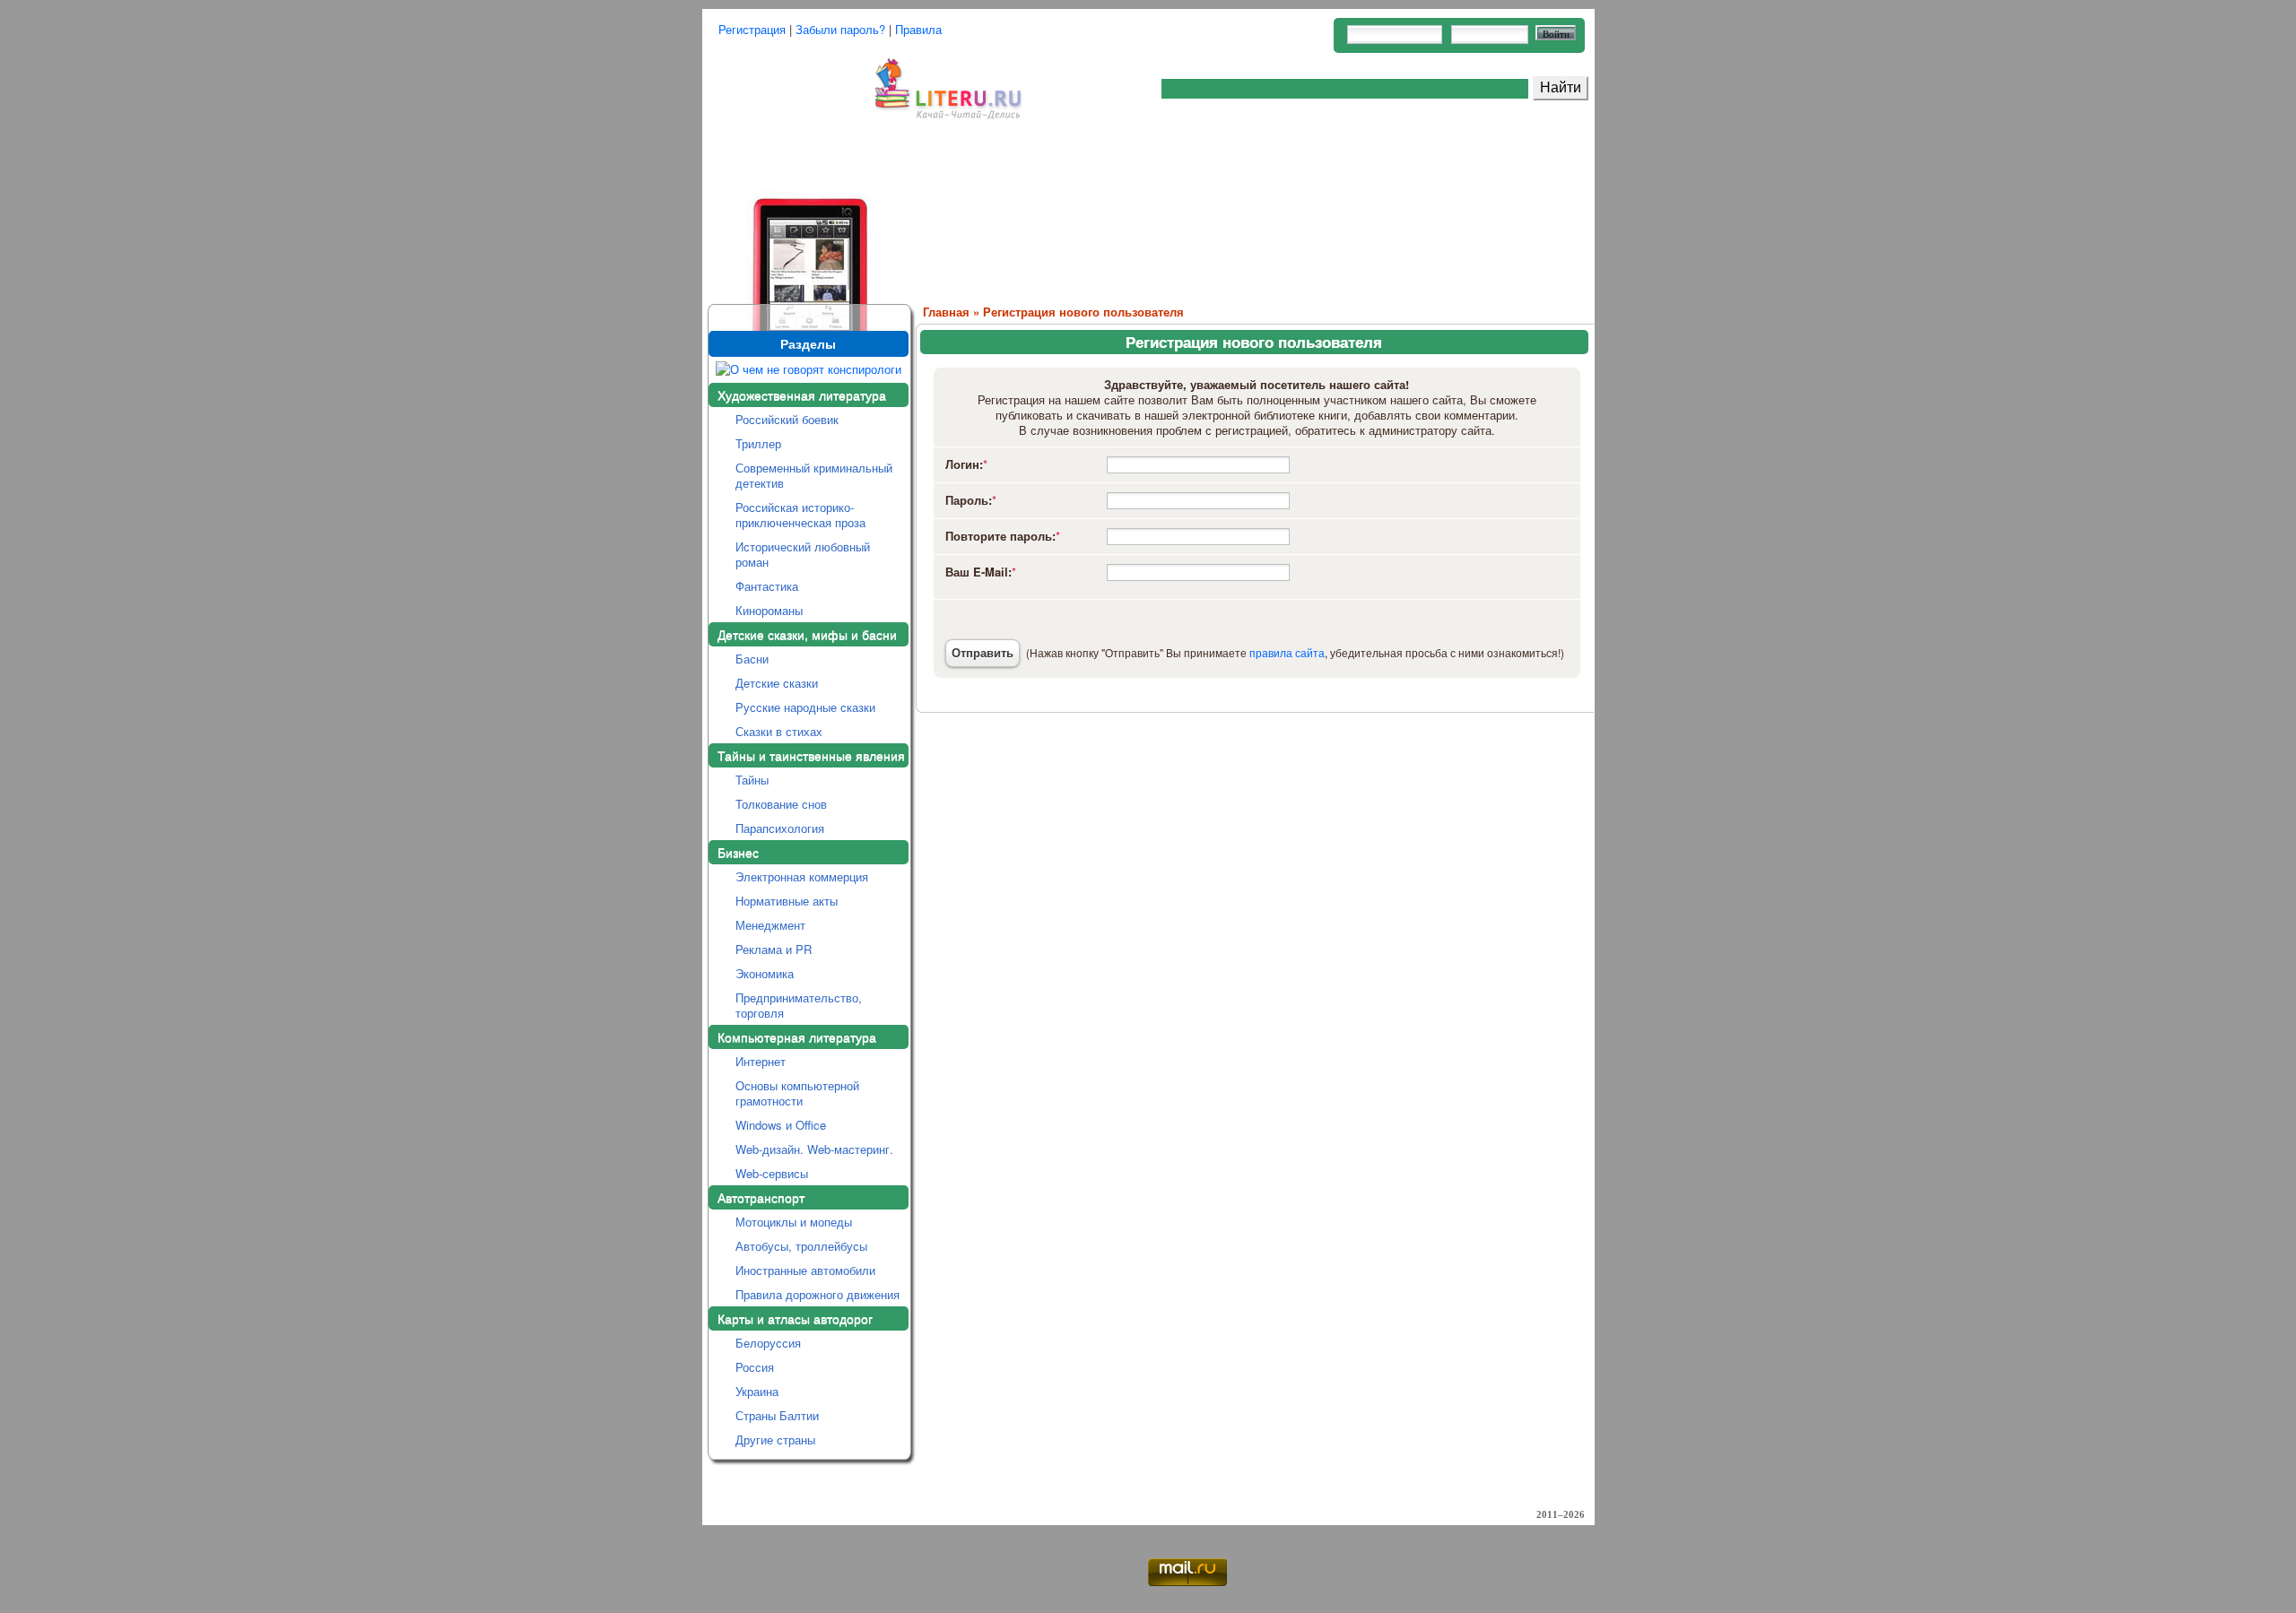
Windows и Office (781, 1125)
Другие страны (775, 1440)
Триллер (758, 443)
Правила (918, 29)
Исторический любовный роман (803, 554)
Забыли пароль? (840, 29)
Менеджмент (770, 925)
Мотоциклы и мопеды (794, 1222)
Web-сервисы (772, 1173)
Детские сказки (777, 683)
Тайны (752, 780)
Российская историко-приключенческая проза (800, 515)
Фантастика (767, 586)
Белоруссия (768, 1343)
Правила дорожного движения (818, 1294)
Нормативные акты (787, 901)
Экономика (765, 973)
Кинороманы (769, 610)
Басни (752, 659)
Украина (757, 1391)
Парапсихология (780, 828)
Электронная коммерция (802, 876)
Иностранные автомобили (805, 1270)
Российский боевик (787, 419)
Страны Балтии (777, 1415)
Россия (755, 1367)
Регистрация (752, 29)
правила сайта (1287, 652)
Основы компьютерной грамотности (797, 1093)
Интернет (761, 1061)
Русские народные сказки (805, 707)
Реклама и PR (774, 949)
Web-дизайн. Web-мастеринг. (814, 1149)
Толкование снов (781, 804)
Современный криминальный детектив (814, 475)
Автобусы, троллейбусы (801, 1246)
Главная (946, 312)
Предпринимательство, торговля (799, 1005)
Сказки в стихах (779, 731)
